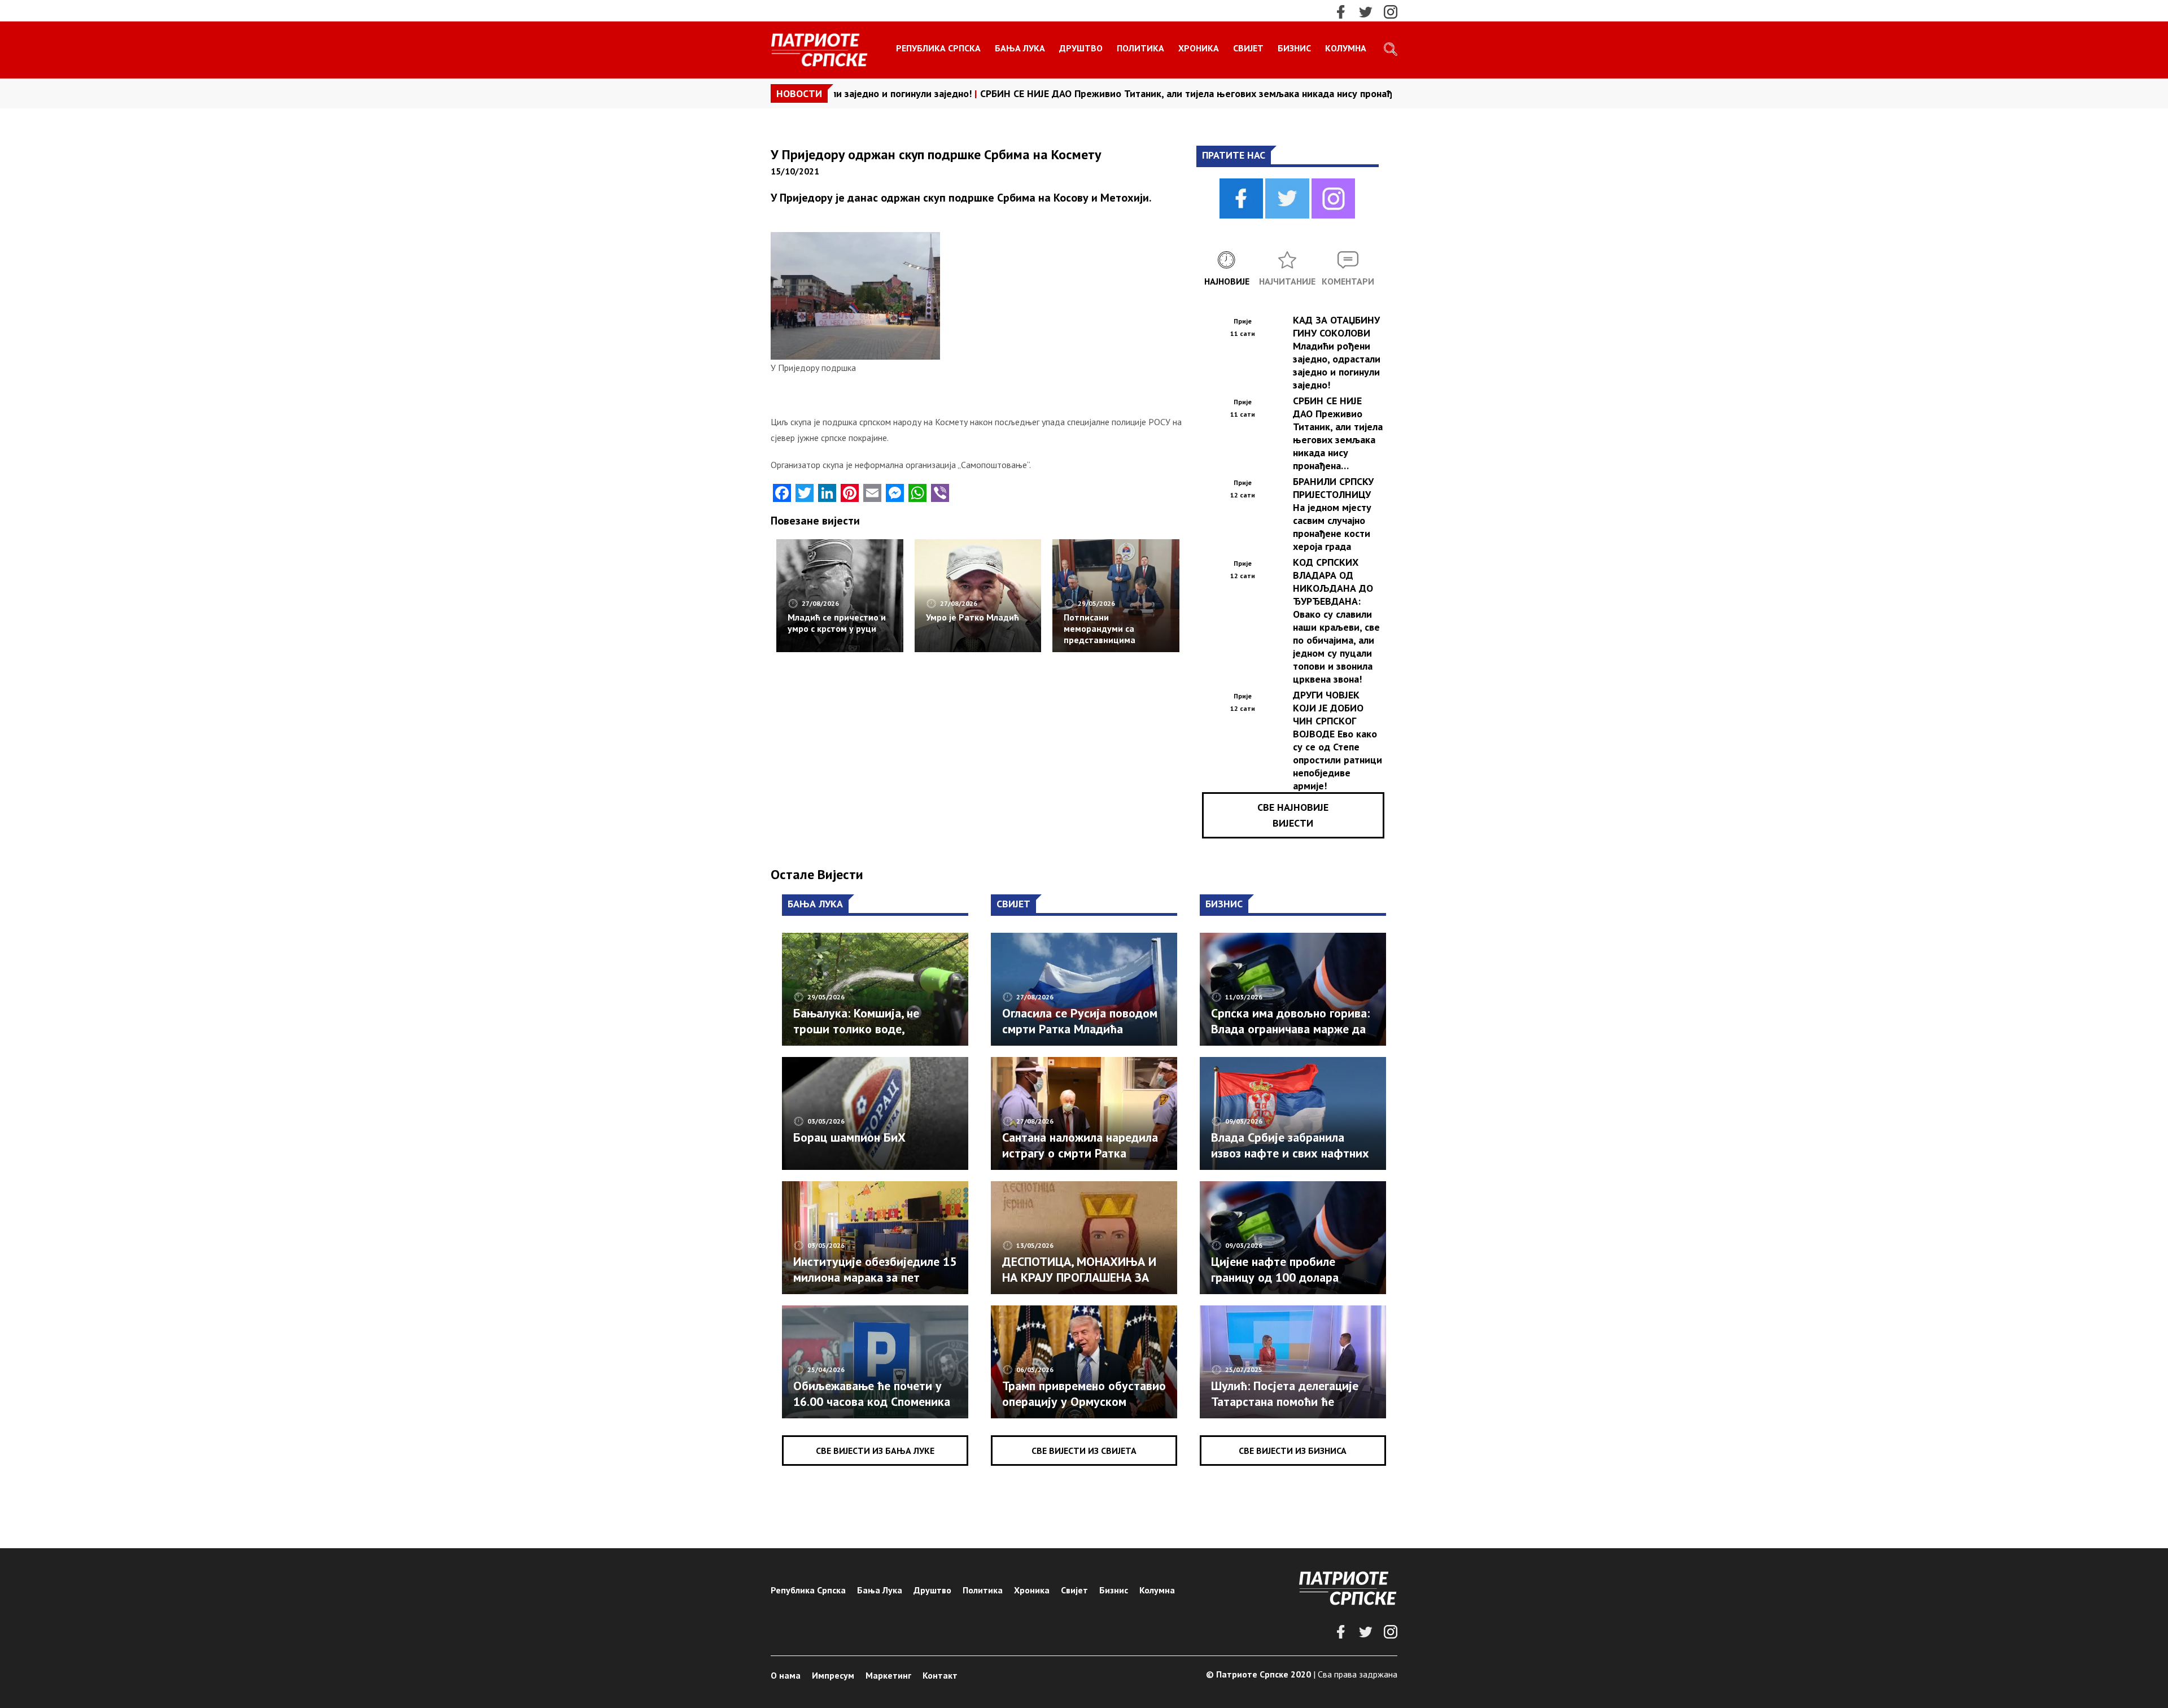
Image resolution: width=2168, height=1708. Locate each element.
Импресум (833, 1675)
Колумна (1346, 48)
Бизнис (1294, 48)
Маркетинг (888, 1675)
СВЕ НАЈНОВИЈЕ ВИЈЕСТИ (1293, 815)
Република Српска (938, 48)
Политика (1140, 48)
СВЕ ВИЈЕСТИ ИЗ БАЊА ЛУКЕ (875, 1451)
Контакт (940, 1675)
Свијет (1248, 48)
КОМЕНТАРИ (1348, 281)
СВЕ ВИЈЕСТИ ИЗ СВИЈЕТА (1084, 1451)
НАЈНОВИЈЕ (1227, 281)
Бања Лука (1020, 48)
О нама (786, 1675)
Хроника (1199, 48)
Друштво (1081, 48)
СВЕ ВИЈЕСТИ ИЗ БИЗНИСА (1293, 1451)
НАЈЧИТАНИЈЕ (1287, 281)
